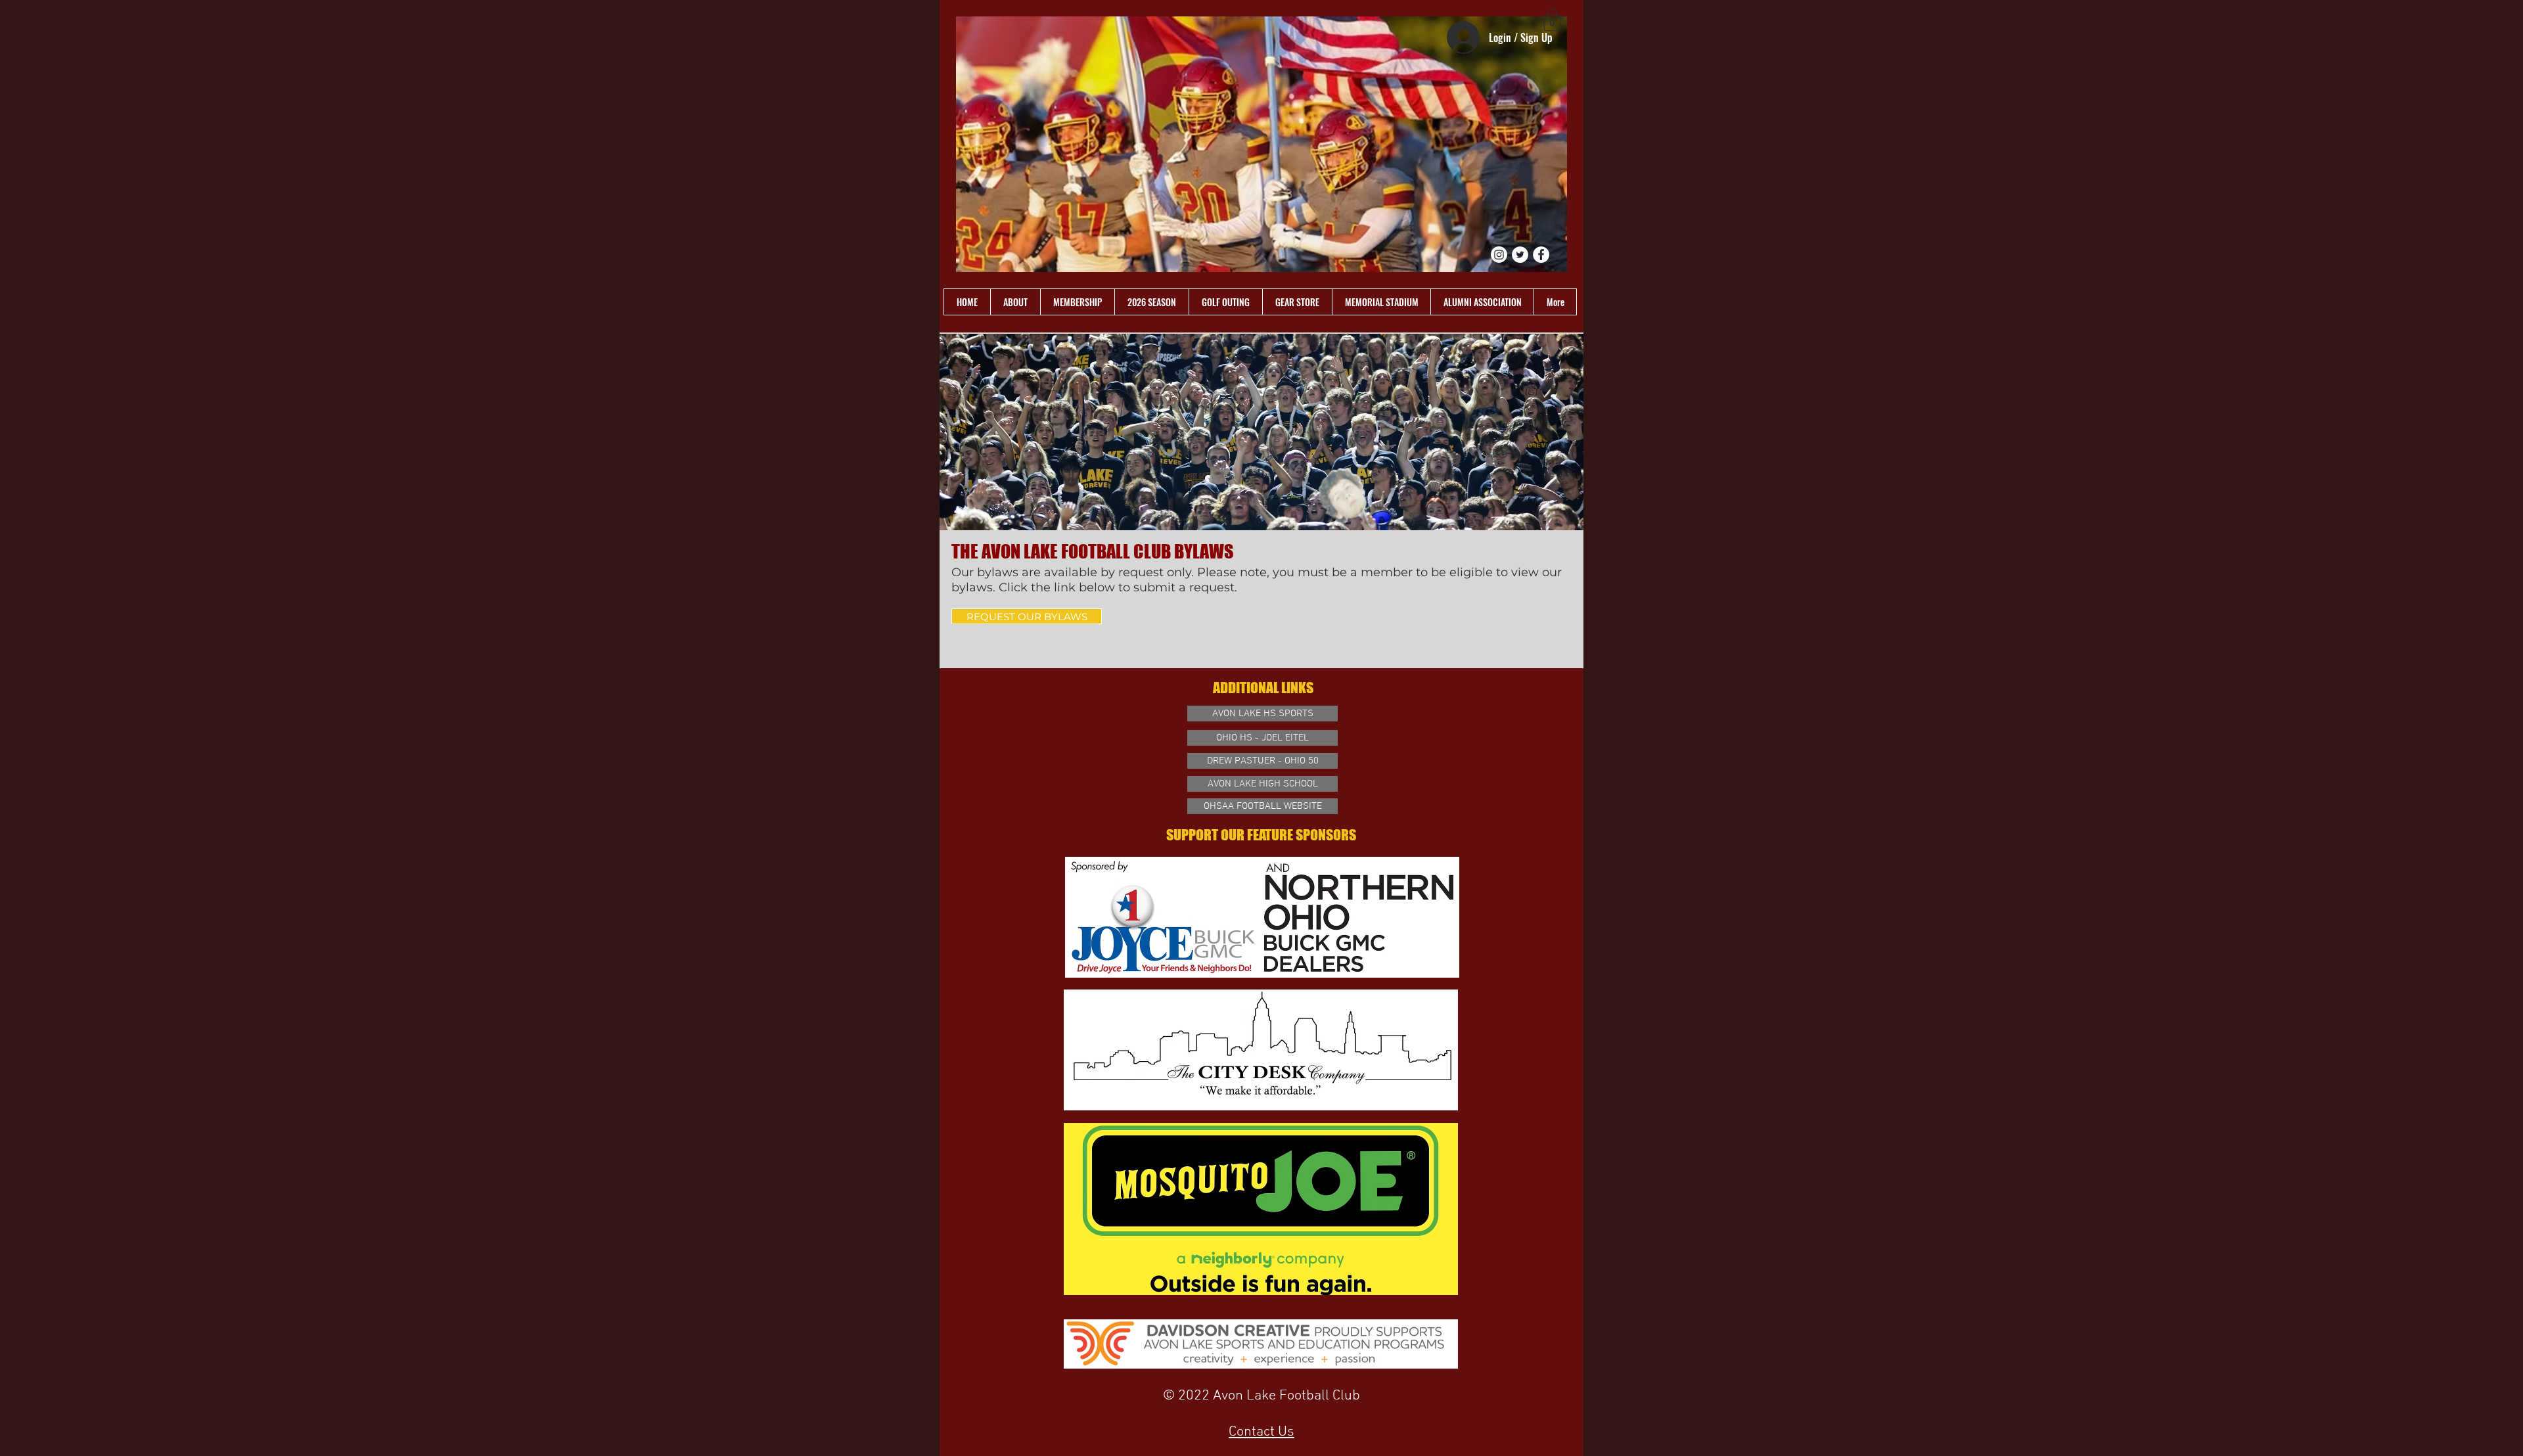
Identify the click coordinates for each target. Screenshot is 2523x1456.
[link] (1552, 20)
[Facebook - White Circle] (1541, 255)
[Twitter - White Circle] (1520, 255)
